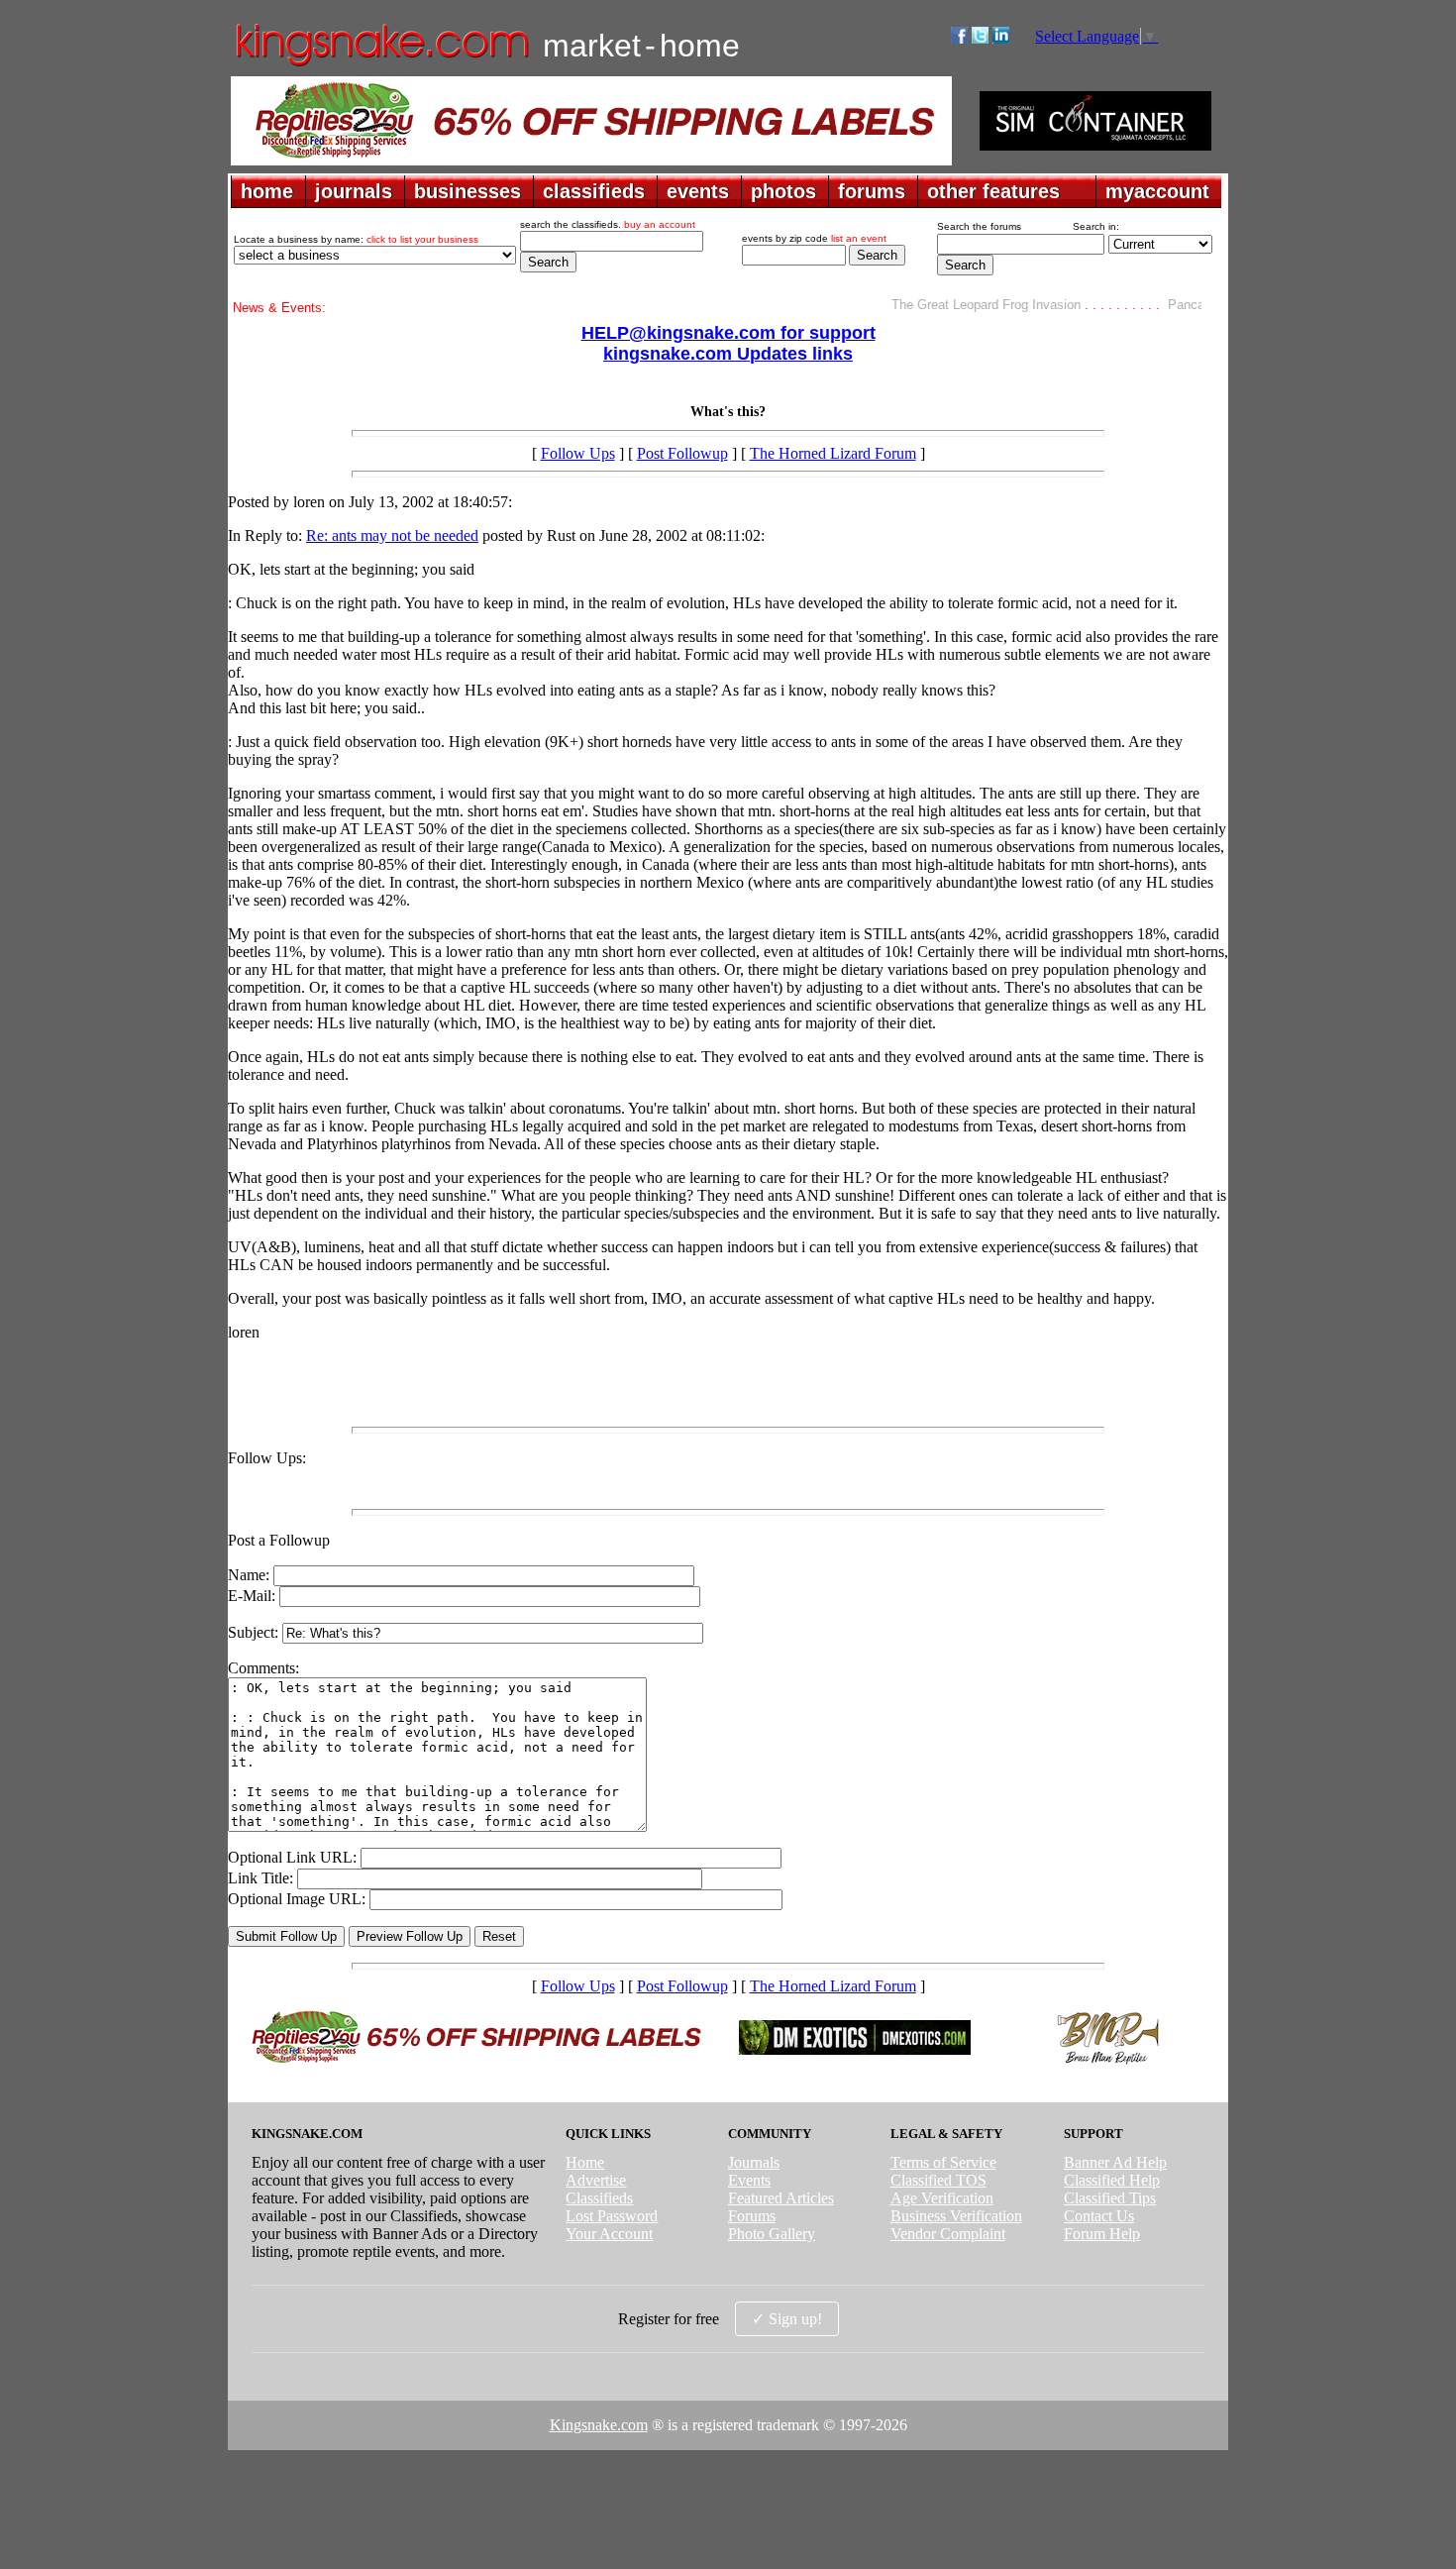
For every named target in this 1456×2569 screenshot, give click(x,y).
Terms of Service (943, 2162)
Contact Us (1099, 2216)
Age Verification (942, 2198)
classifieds (594, 191)
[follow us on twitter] (980, 38)
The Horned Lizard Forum (833, 453)
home (267, 191)
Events (749, 2180)
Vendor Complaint (948, 2234)
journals (354, 191)
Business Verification (956, 2216)
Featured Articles (781, 2198)
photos (783, 191)
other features (993, 191)
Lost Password (612, 2216)
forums (872, 191)
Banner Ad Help (1115, 2162)
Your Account (609, 2234)
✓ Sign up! (787, 2319)
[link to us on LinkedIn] (1001, 38)
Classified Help (1112, 2180)
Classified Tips (1110, 2198)
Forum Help (1102, 2234)
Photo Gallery (772, 2234)
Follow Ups (578, 453)
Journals (754, 2162)
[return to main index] (381, 65)
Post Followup (682, 453)
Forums (752, 2216)
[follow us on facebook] (959, 38)
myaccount (1157, 191)
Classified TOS (938, 2180)
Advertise (596, 2180)
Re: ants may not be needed (392, 535)
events (698, 191)
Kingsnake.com (599, 2425)
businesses (468, 191)
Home (585, 2162)
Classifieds (599, 2198)
